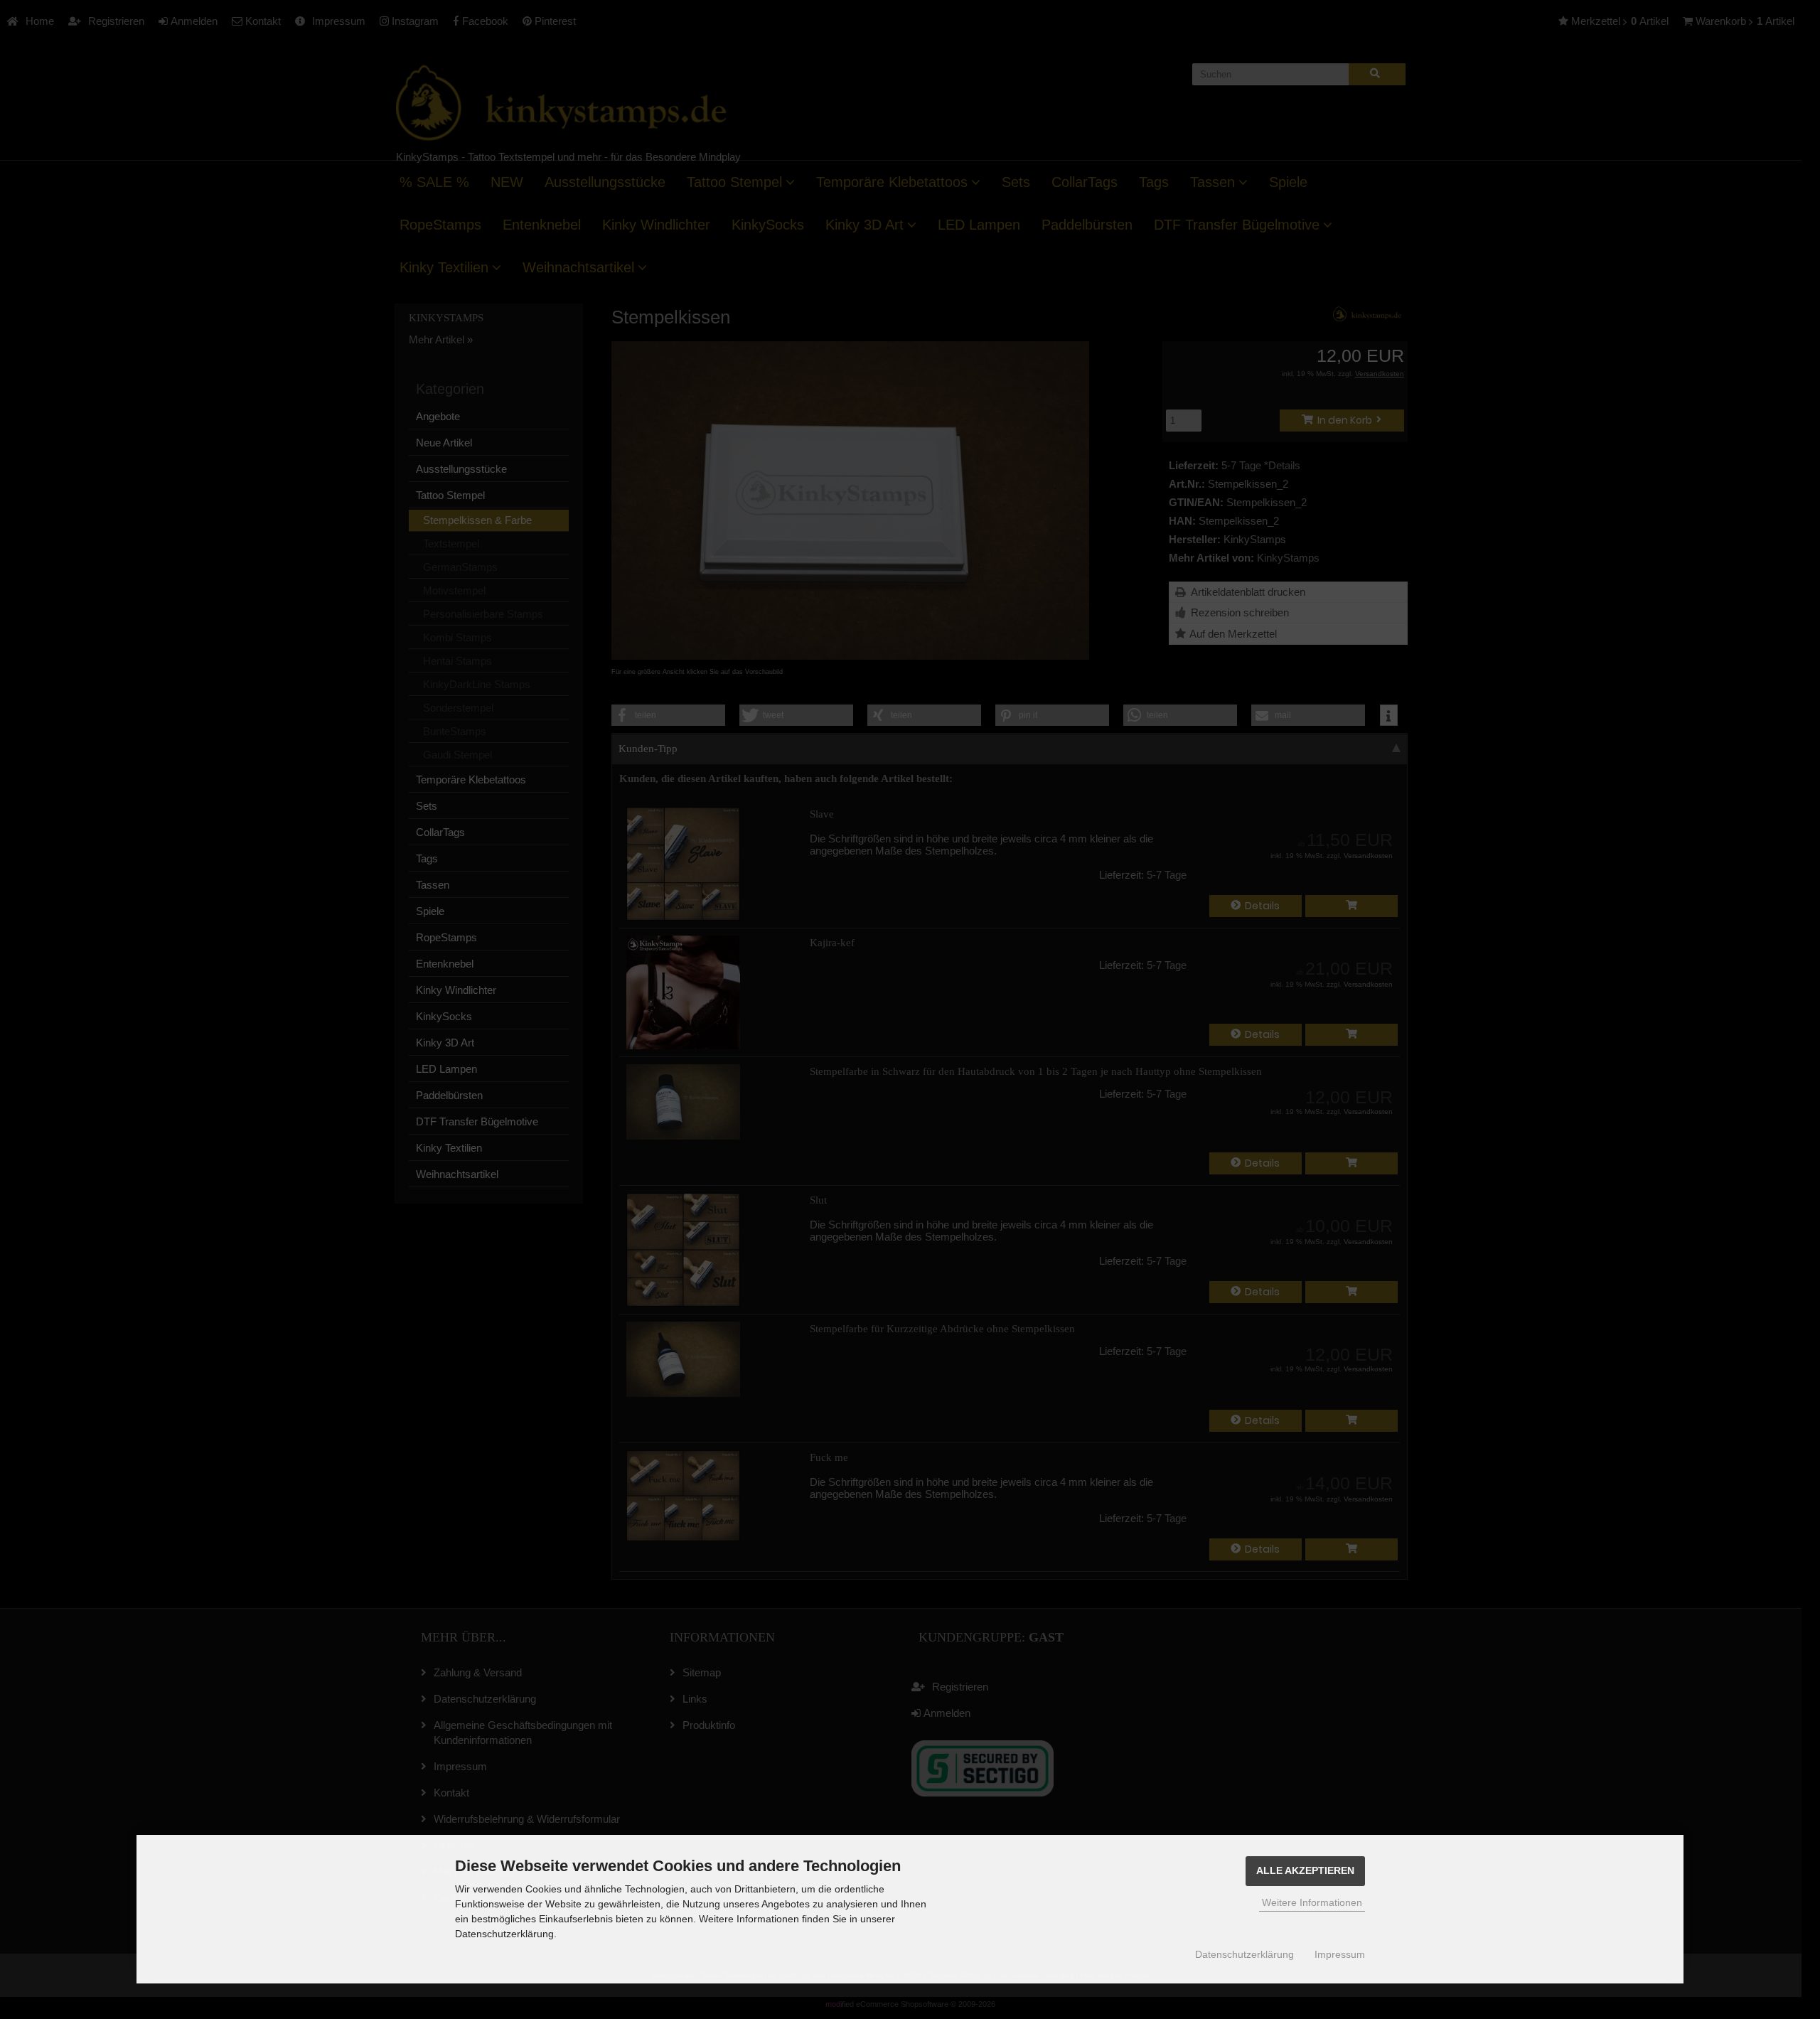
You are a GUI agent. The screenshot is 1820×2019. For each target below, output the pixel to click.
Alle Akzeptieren (1305, 1871)
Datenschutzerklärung (1244, 1954)
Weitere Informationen (1312, 1902)
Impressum (1340, 1954)
